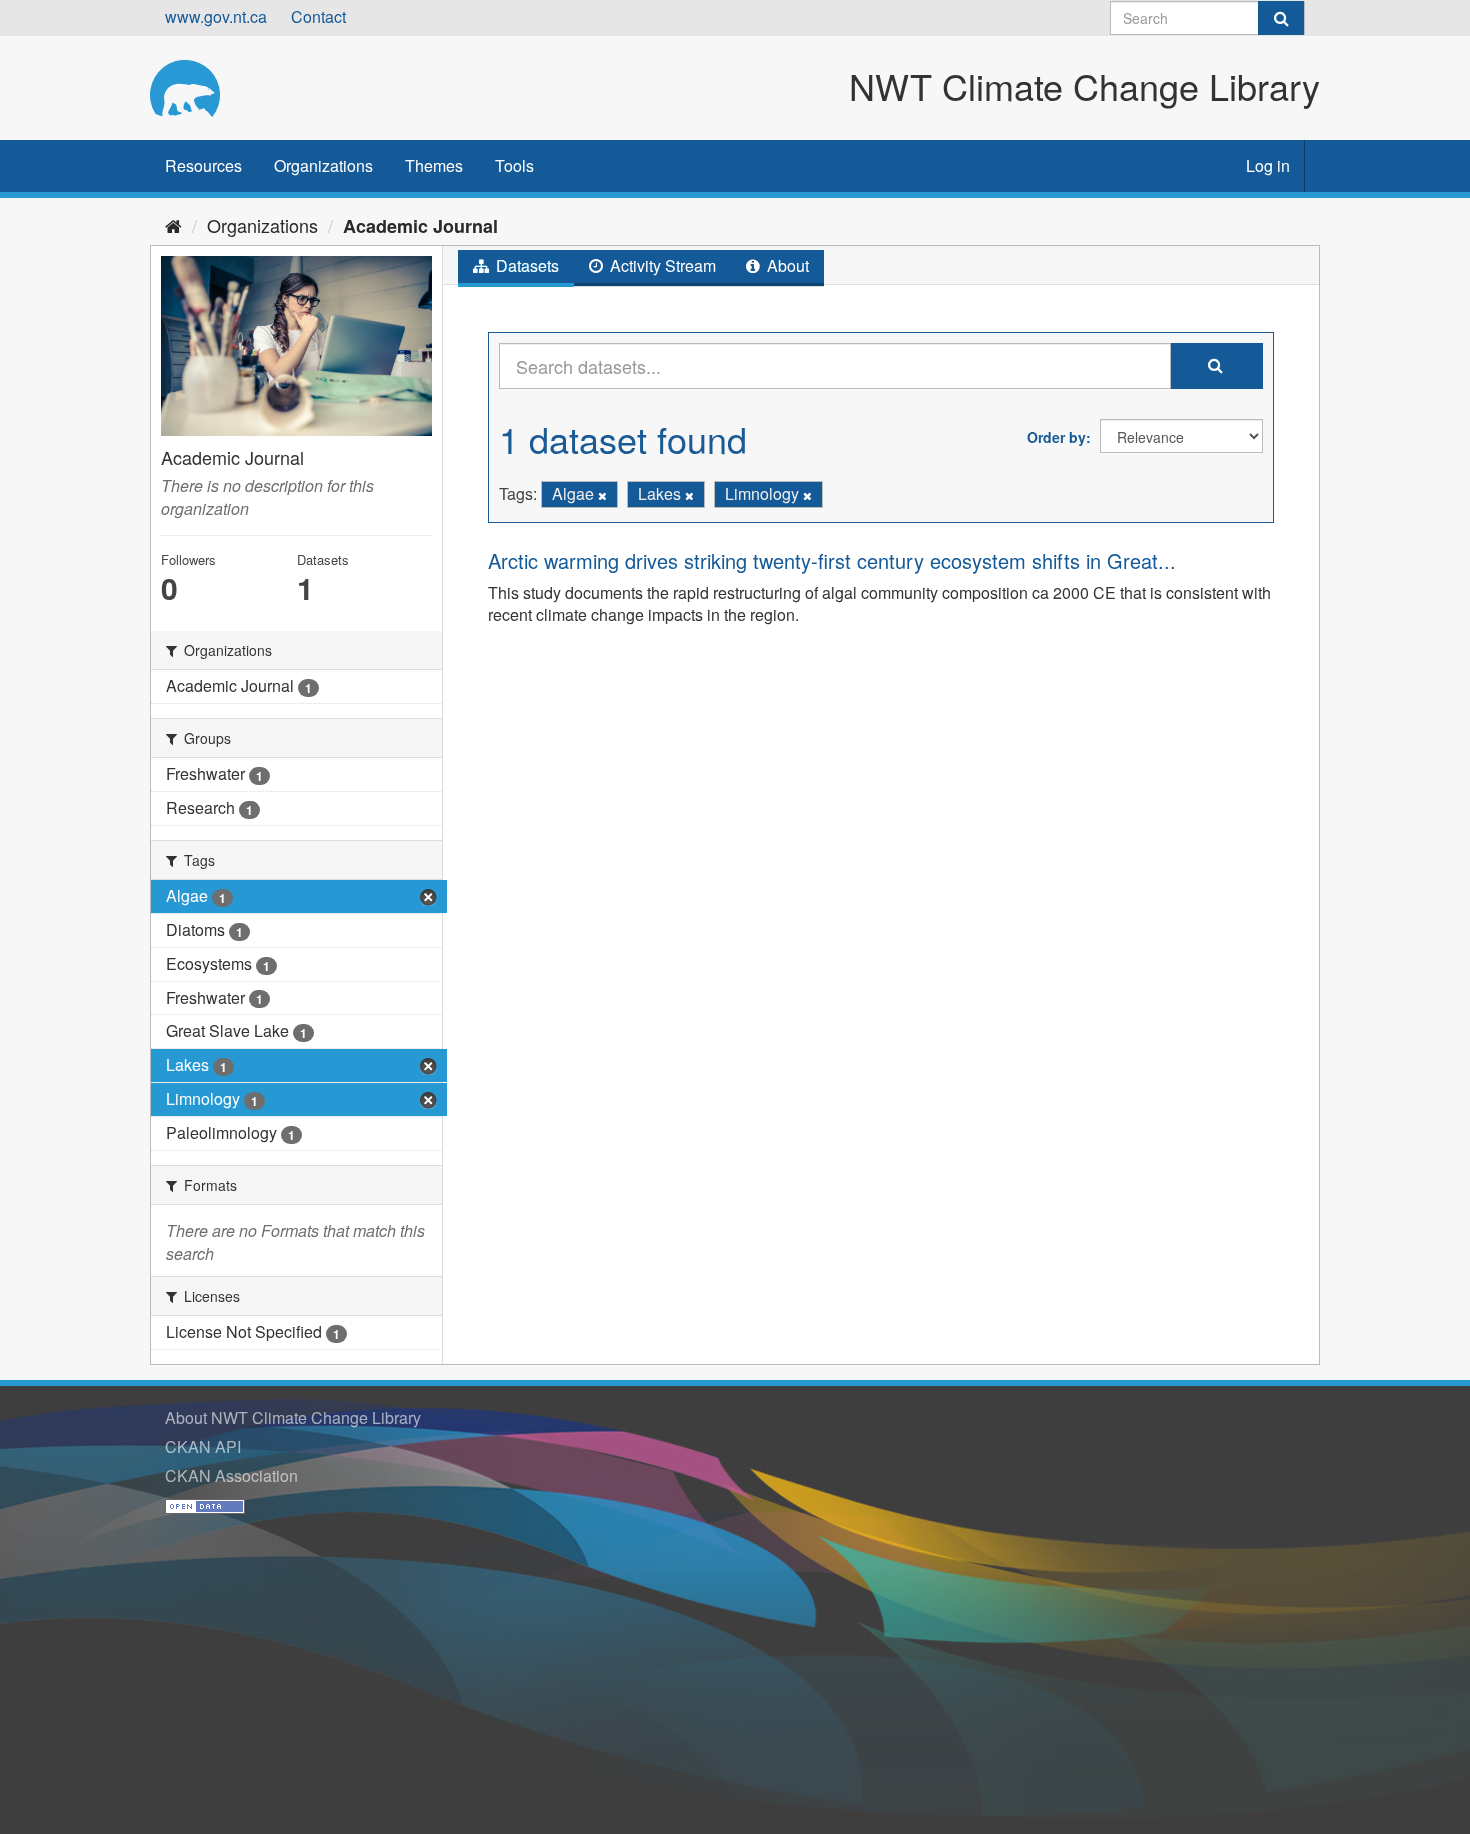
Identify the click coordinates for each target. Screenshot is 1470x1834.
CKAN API (203, 1446)
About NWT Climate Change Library (293, 1417)
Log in (1268, 165)
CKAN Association (231, 1475)
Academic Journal (420, 226)
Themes (434, 165)
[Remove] (602, 495)
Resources (203, 165)
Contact (318, 16)
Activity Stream (661, 265)
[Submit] (1281, 18)
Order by (1056, 437)
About (786, 265)
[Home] (173, 225)
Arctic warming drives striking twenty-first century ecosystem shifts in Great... (832, 560)
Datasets (525, 265)
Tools (514, 165)
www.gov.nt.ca (216, 16)
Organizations (323, 165)
